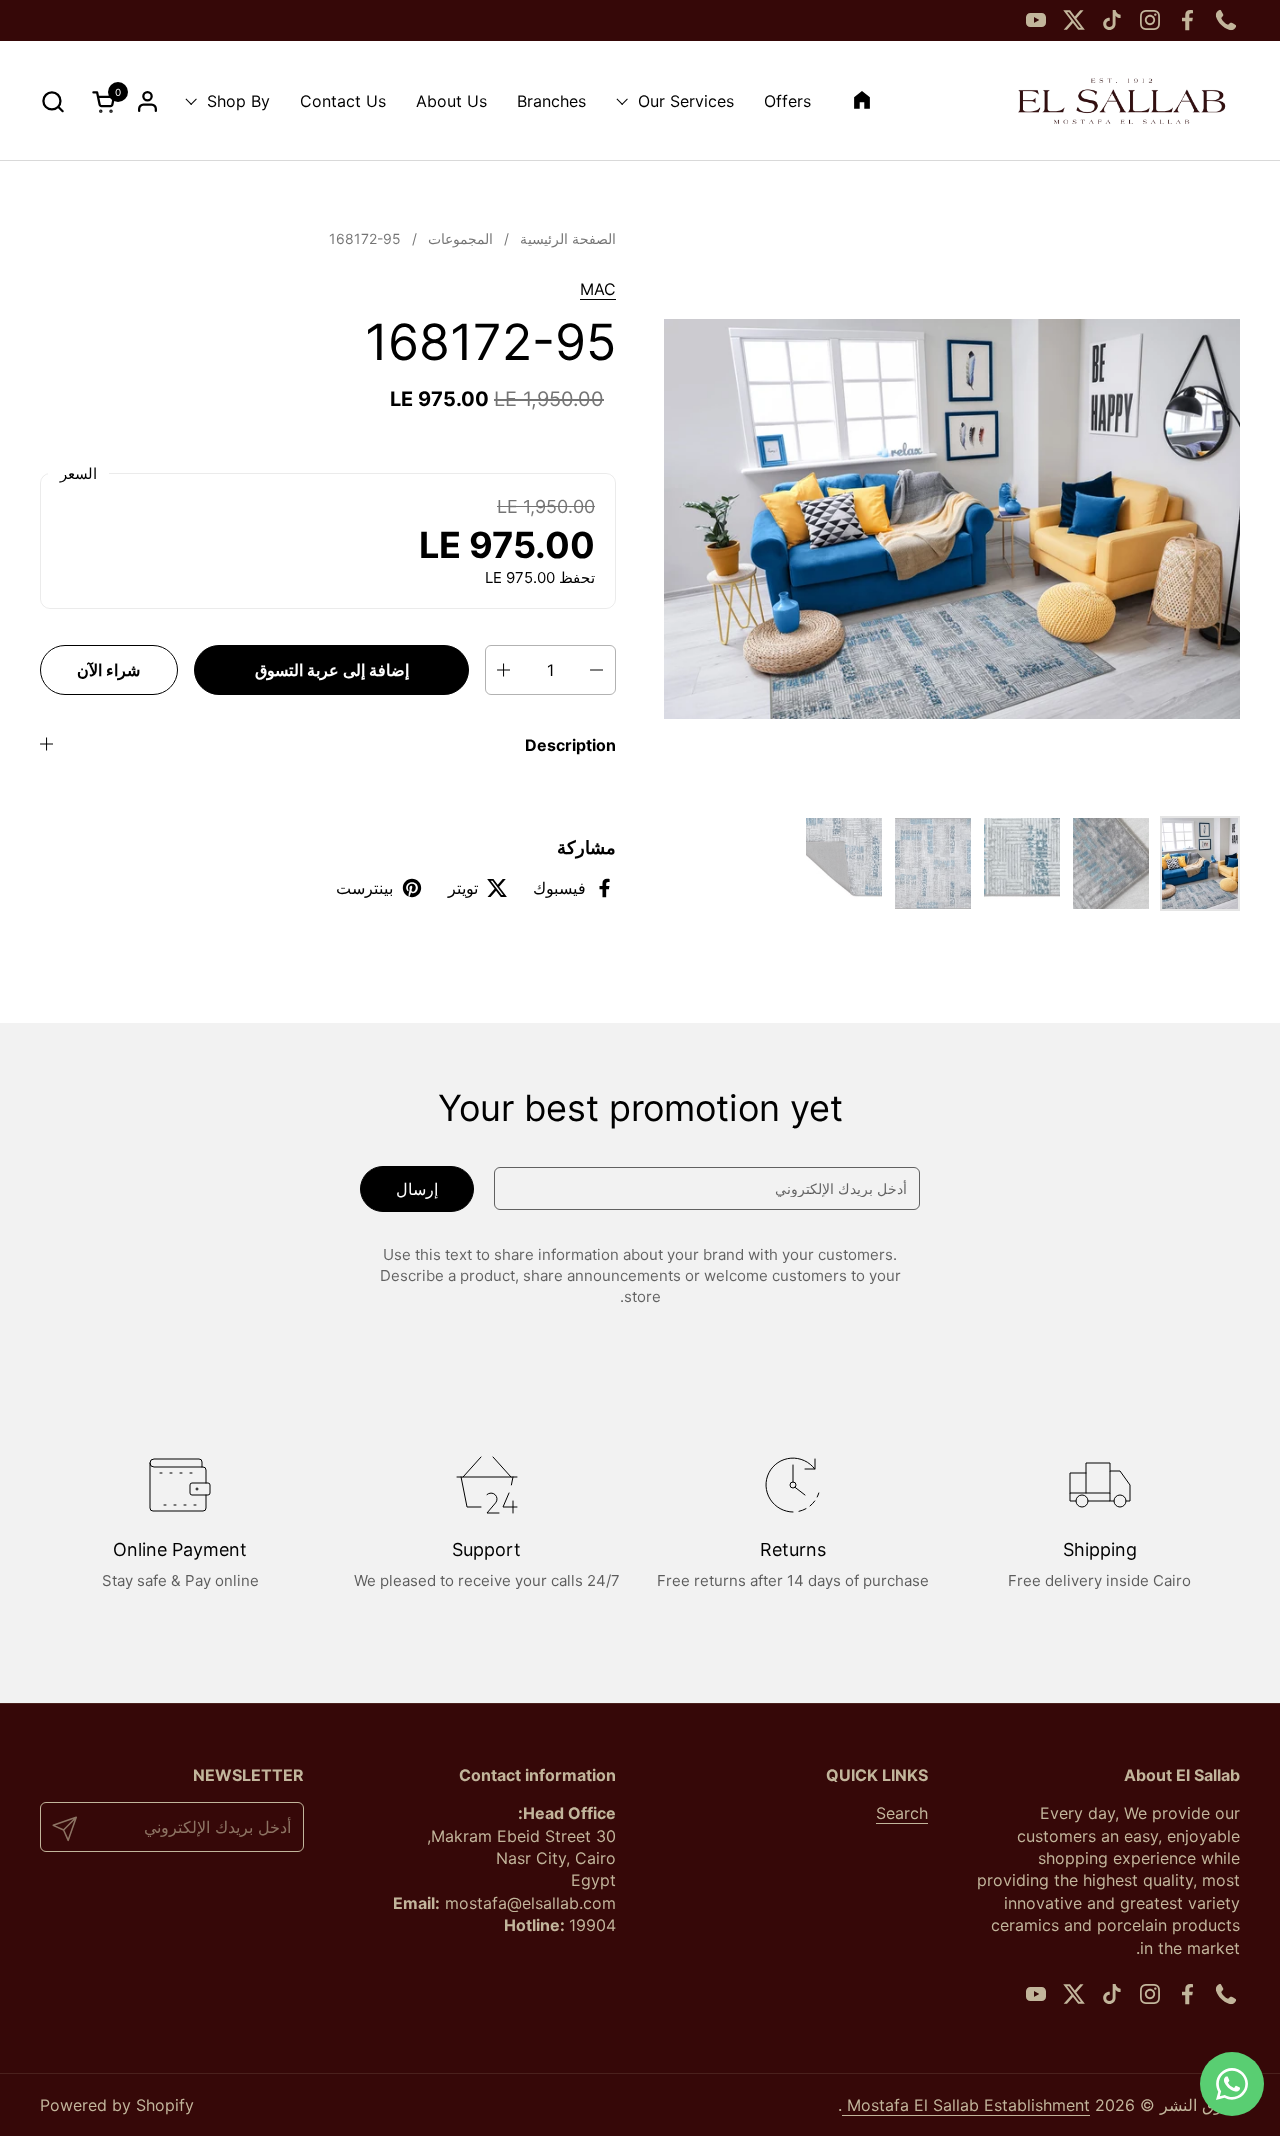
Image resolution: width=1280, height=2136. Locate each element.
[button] (52, 101)
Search (902, 1813)
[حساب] (147, 101)
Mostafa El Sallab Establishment (966, 2105)
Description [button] (570, 745)
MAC (598, 289)
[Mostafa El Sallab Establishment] (1121, 101)
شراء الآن (108, 670)
